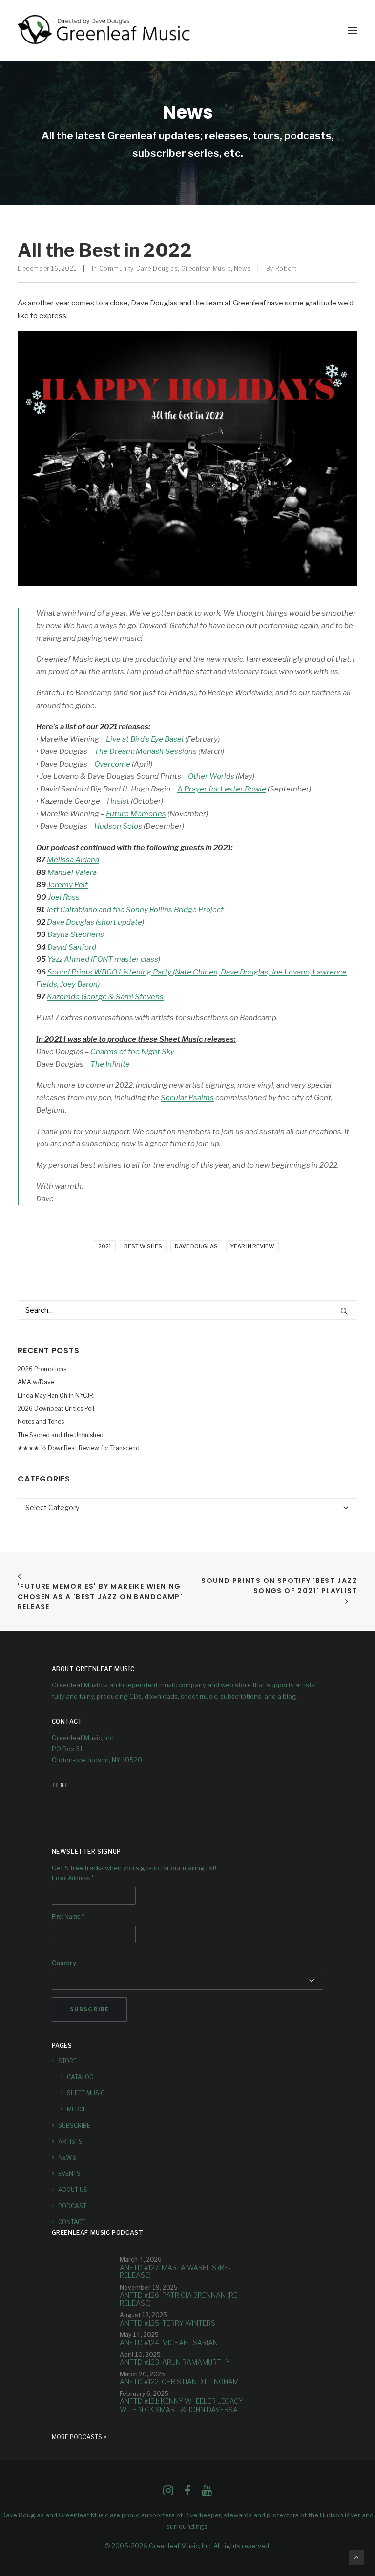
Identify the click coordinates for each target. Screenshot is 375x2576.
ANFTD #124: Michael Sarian (169, 2343)
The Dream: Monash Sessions (146, 751)
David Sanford (72, 947)
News (242, 269)
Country (64, 1963)
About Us (73, 2190)
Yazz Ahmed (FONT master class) (104, 959)
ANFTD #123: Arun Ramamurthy (175, 2362)
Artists (70, 2141)
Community (116, 269)
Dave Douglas (157, 269)
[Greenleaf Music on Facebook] (168, 2493)
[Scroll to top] (356, 2557)
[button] (353, 30)
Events (69, 2174)
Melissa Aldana (73, 860)
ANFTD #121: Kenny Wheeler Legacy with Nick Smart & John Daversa (181, 2405)
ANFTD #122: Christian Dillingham (179, 2382)
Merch (77, 2109)
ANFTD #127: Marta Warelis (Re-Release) (175, 2272)
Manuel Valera (72, 872)
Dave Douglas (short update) (95, 922)
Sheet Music (86, 2093)
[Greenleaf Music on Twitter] (187, 2493)
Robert (286, 269)
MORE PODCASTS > (79, 2437)
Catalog (80, 2077)
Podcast (72, 2206)
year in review (252, 1246)
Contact (72, 2222)
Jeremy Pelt (68, 885)
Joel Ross (64, 897)
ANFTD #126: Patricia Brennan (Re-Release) (180, 2299)
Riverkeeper (202, 2515)
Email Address (73, 1878)
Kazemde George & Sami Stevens (105, 997)
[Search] (187, 1310)
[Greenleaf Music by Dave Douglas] (105, 30)
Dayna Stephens (76, 934)
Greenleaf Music (206, 269)
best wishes (143, 1246)
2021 (105, 1246)
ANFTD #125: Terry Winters (167, 2323)
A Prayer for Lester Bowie (222, 789)
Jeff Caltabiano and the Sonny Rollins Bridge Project (135, 910)
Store (67, 2061)
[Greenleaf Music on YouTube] (207, 2493)
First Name (68, 1917)
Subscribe (74, 2125)
